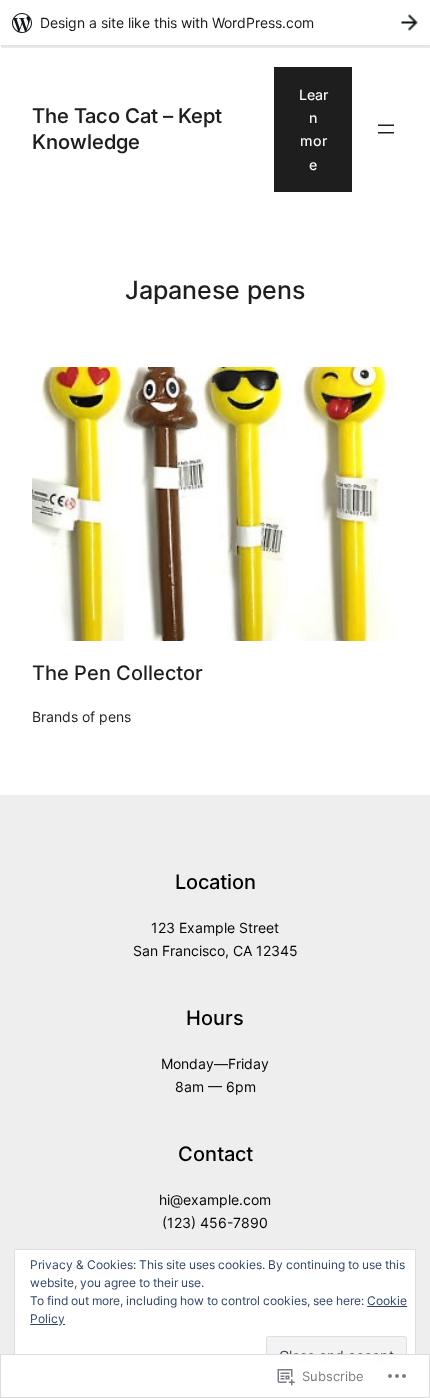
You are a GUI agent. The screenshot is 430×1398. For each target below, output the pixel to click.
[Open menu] (386, 129)
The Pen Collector (117, 673)
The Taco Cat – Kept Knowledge (127, 129)
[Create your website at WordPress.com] (215, 22)
